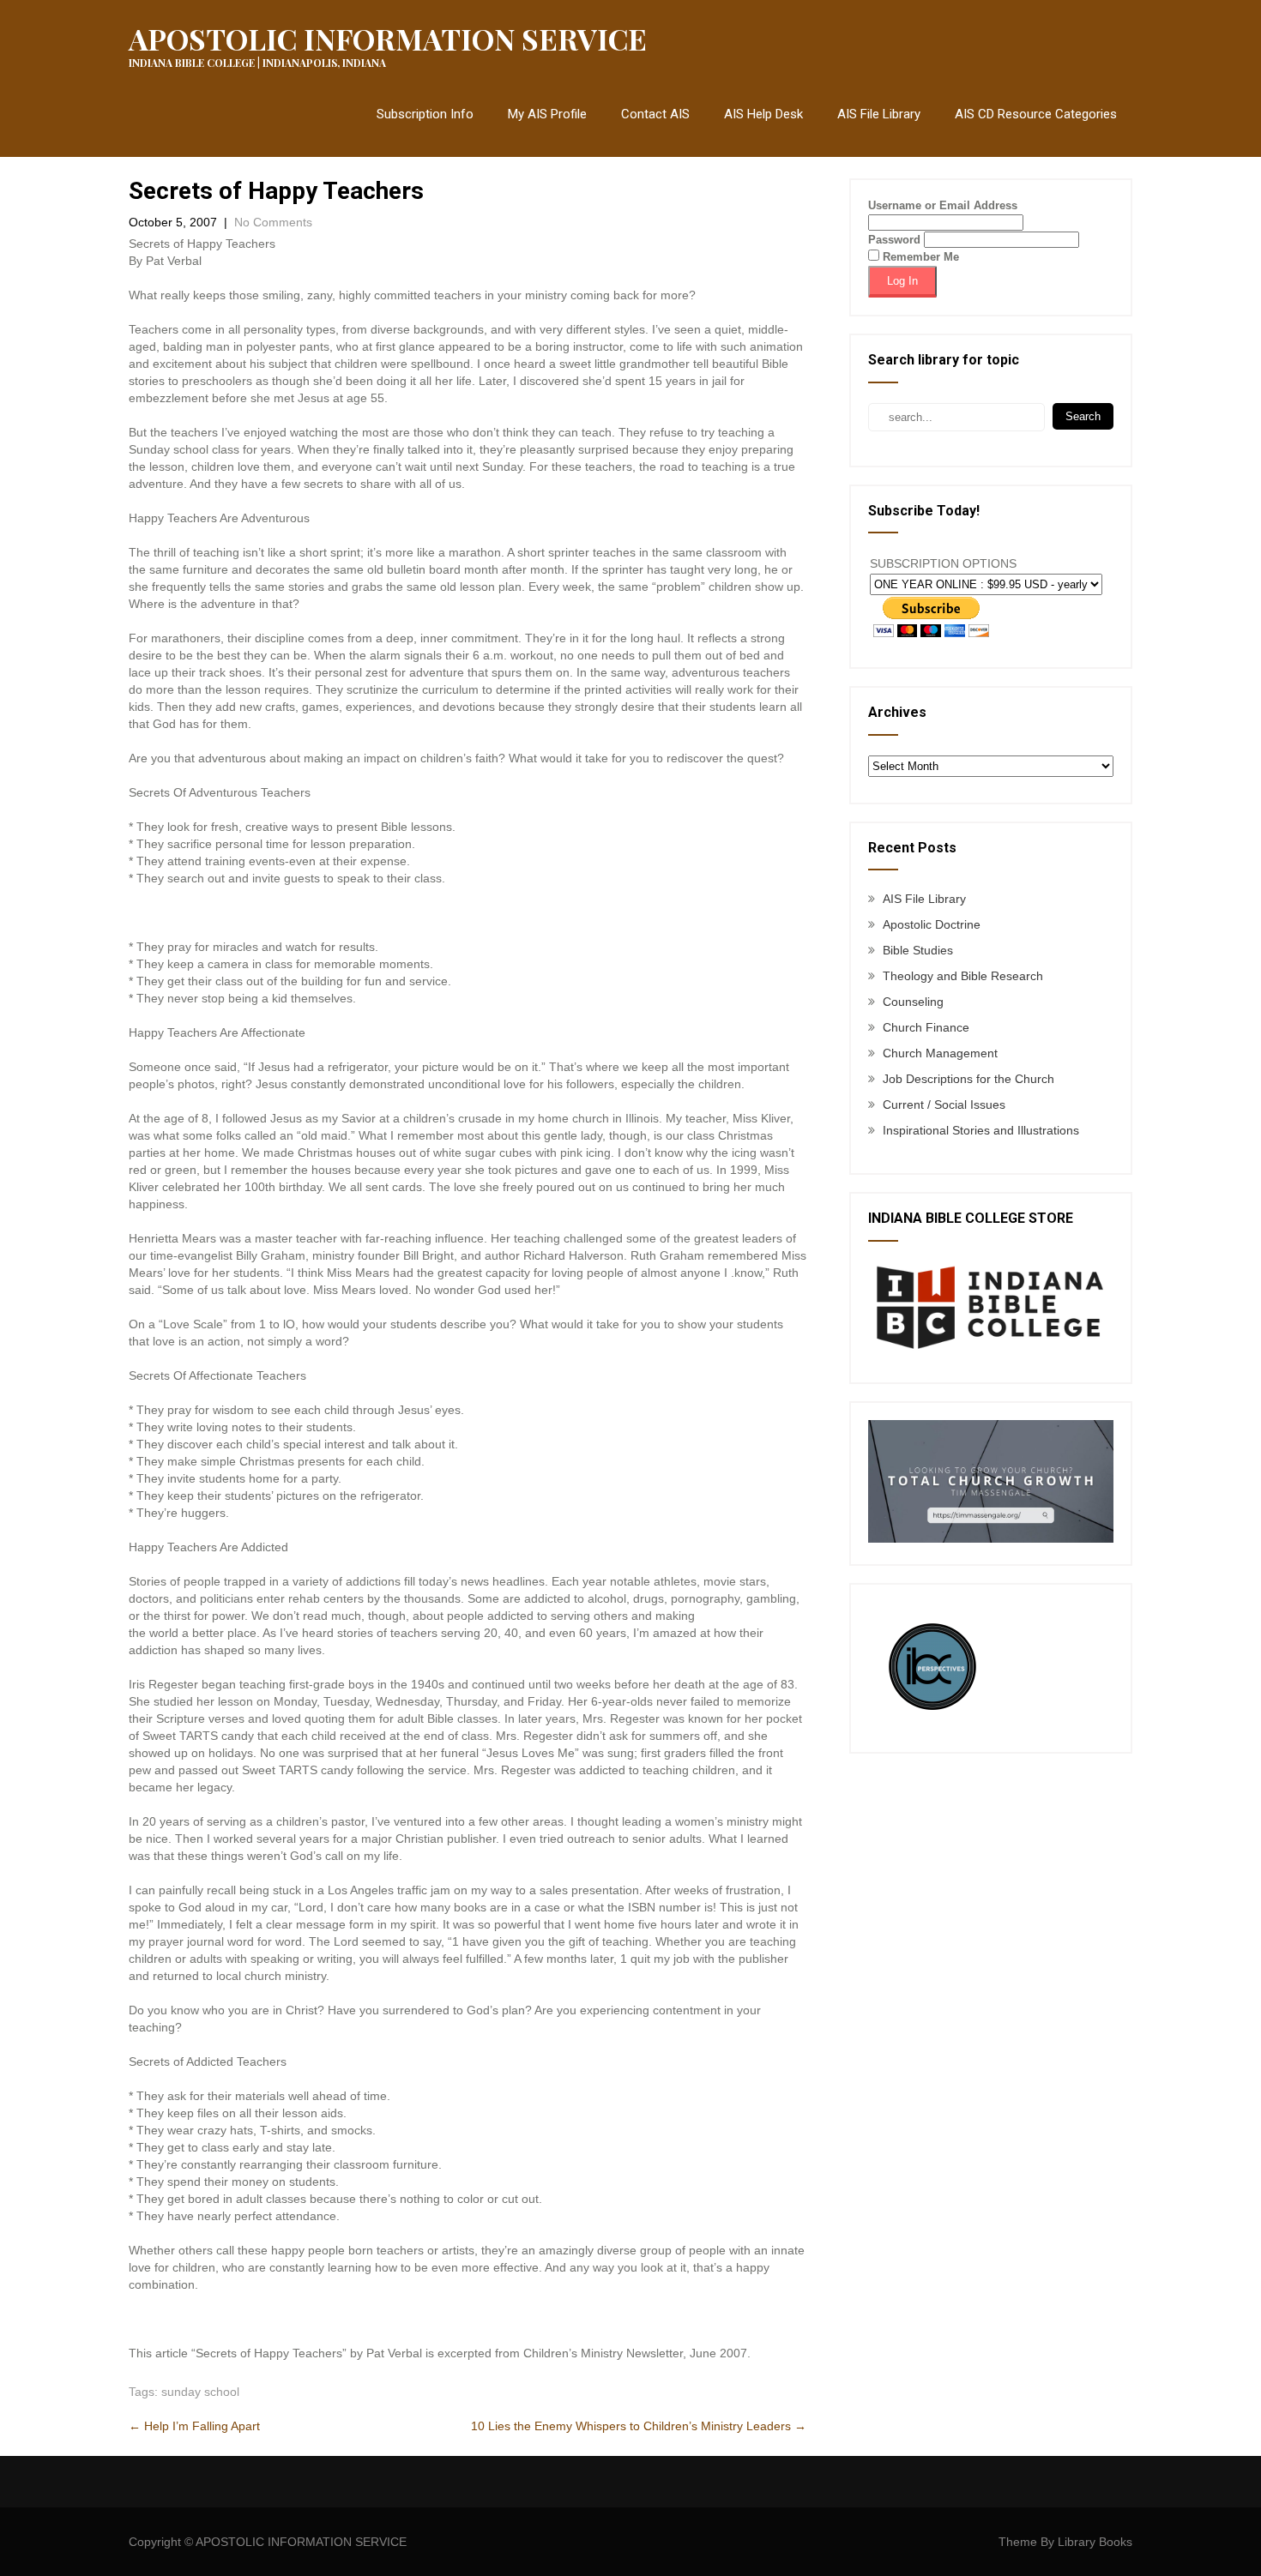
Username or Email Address (943, 205)
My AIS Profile (547, 114)
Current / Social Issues (944, 1104)
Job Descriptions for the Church (968, 1079)
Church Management (940, 1053)
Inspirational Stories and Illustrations (981, 1130)
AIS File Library (879, 114)
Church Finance (926, 1027)
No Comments (273, 222)
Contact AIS (655, 114)
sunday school (200, 2392)
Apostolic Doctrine (932, 924)
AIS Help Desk (763, 114)
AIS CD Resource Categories (1036, 114)
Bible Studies (918, 950)
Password (894, 240)
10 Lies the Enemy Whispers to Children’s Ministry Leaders (639, 2426)
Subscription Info (425, 114)
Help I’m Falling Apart (194, 2426)
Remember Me (919, 257)
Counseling (913, 1002)
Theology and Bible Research (963, 976)
